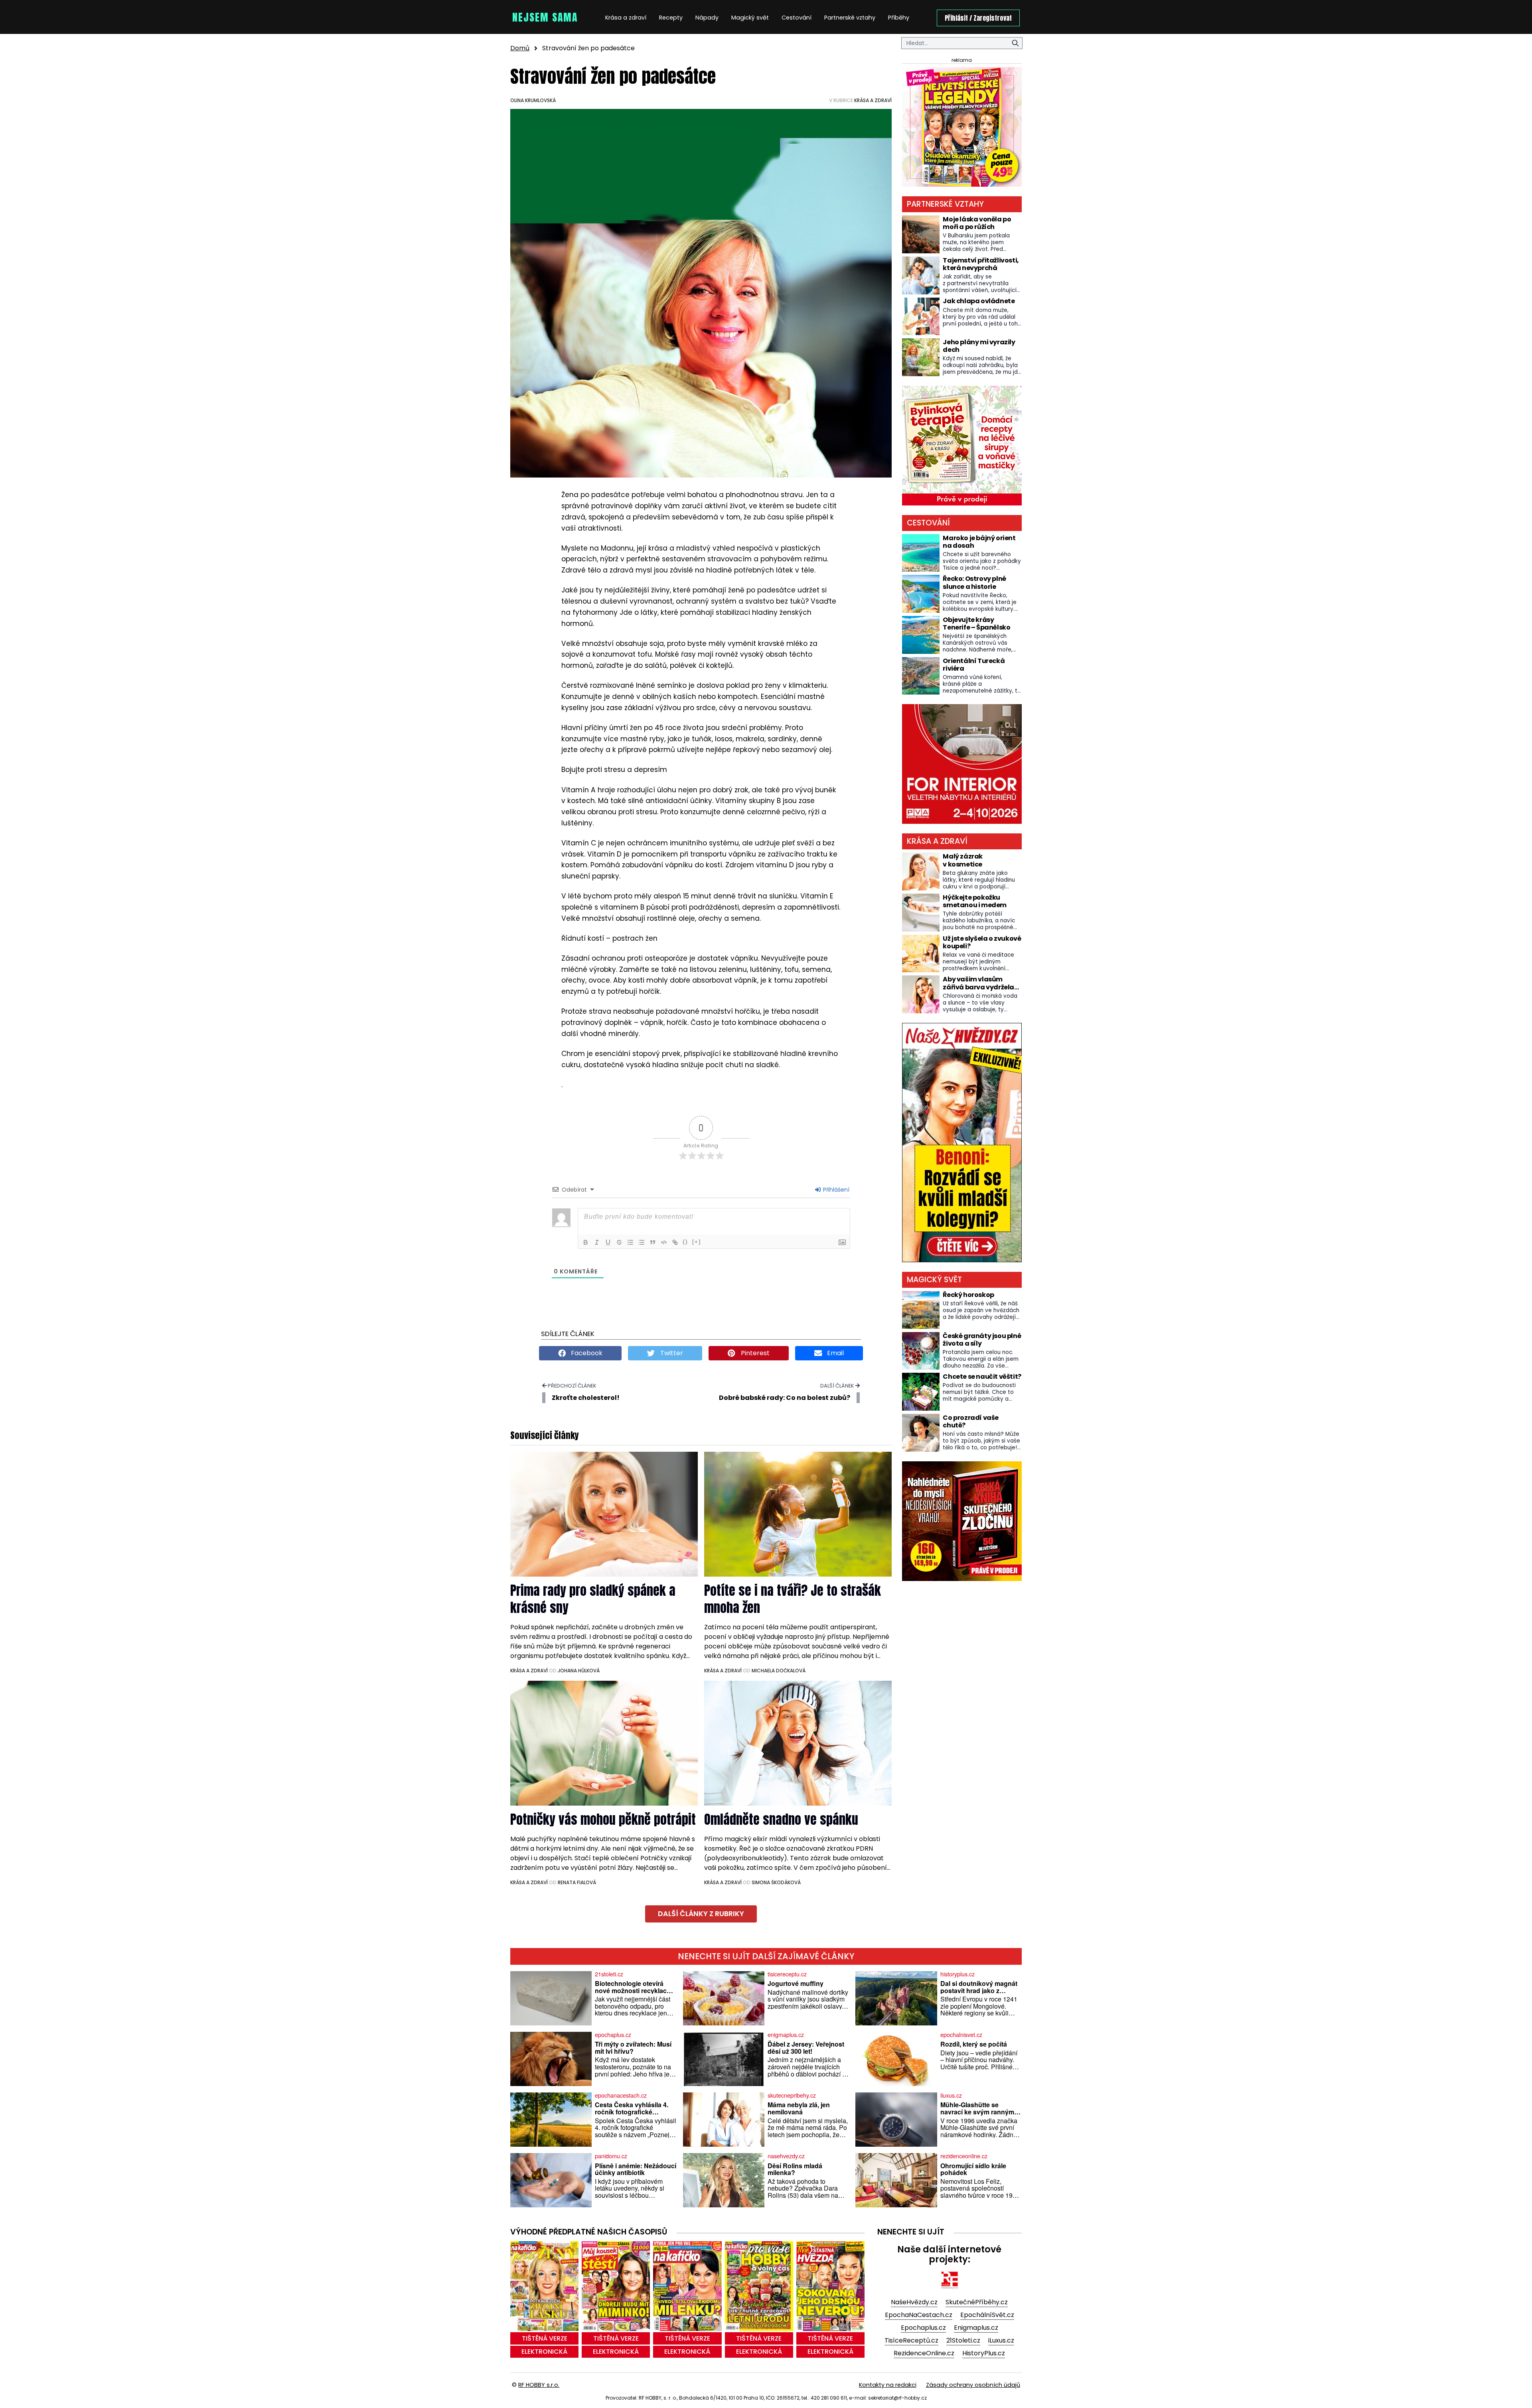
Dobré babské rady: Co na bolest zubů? (785, 1398)
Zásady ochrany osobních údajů (973, 2385)
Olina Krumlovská (533, 100)
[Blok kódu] (664, 1242)
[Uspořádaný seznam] (630, 1242)
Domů (520, 48)
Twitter (671, 1353)
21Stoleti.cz (963, 2340)
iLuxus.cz (1001, 2340)
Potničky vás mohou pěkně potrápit (603, 1819)
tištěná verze (545, 2338)
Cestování (797, 18)
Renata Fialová (577, 1882)
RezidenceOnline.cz (924, 2353)
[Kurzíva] (597, 1242)
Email (835, 1353)
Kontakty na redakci (888, 2385)
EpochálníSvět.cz (987, 2315)
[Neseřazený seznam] (642, 1242)
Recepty (671, 18)
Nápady (707, 18)
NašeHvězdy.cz (914, 2302)
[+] (697, 1242)
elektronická (544, 2352)
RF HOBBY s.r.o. (539, 2385)
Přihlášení (835, 1190)
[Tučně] (586, 1242)
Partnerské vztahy (850, 18)
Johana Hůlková (579, 1671)
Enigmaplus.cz (976, 2328)
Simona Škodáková (776, 1882)
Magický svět (750, 18)
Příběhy (899, 18)
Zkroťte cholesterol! (586, 1398)
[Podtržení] (608, 1242)
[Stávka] (619, 1242)
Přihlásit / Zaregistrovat (978, 18)
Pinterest (754, 1353)
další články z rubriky (701, 1914)
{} (685, 1242)
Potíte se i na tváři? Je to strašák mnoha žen (793, 1599)
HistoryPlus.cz (984, 2353)
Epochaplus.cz (923, 2328)
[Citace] (653, 1242)
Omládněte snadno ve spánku (781, 1819)
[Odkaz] (675, 1242)
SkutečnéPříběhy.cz (977, 2302)
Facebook (586, 1353)
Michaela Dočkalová (779, 1671)
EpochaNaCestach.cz (919, 2315)
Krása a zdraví (626, 18)
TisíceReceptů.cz (911, 2340)
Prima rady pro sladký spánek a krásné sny (593, 1599)
